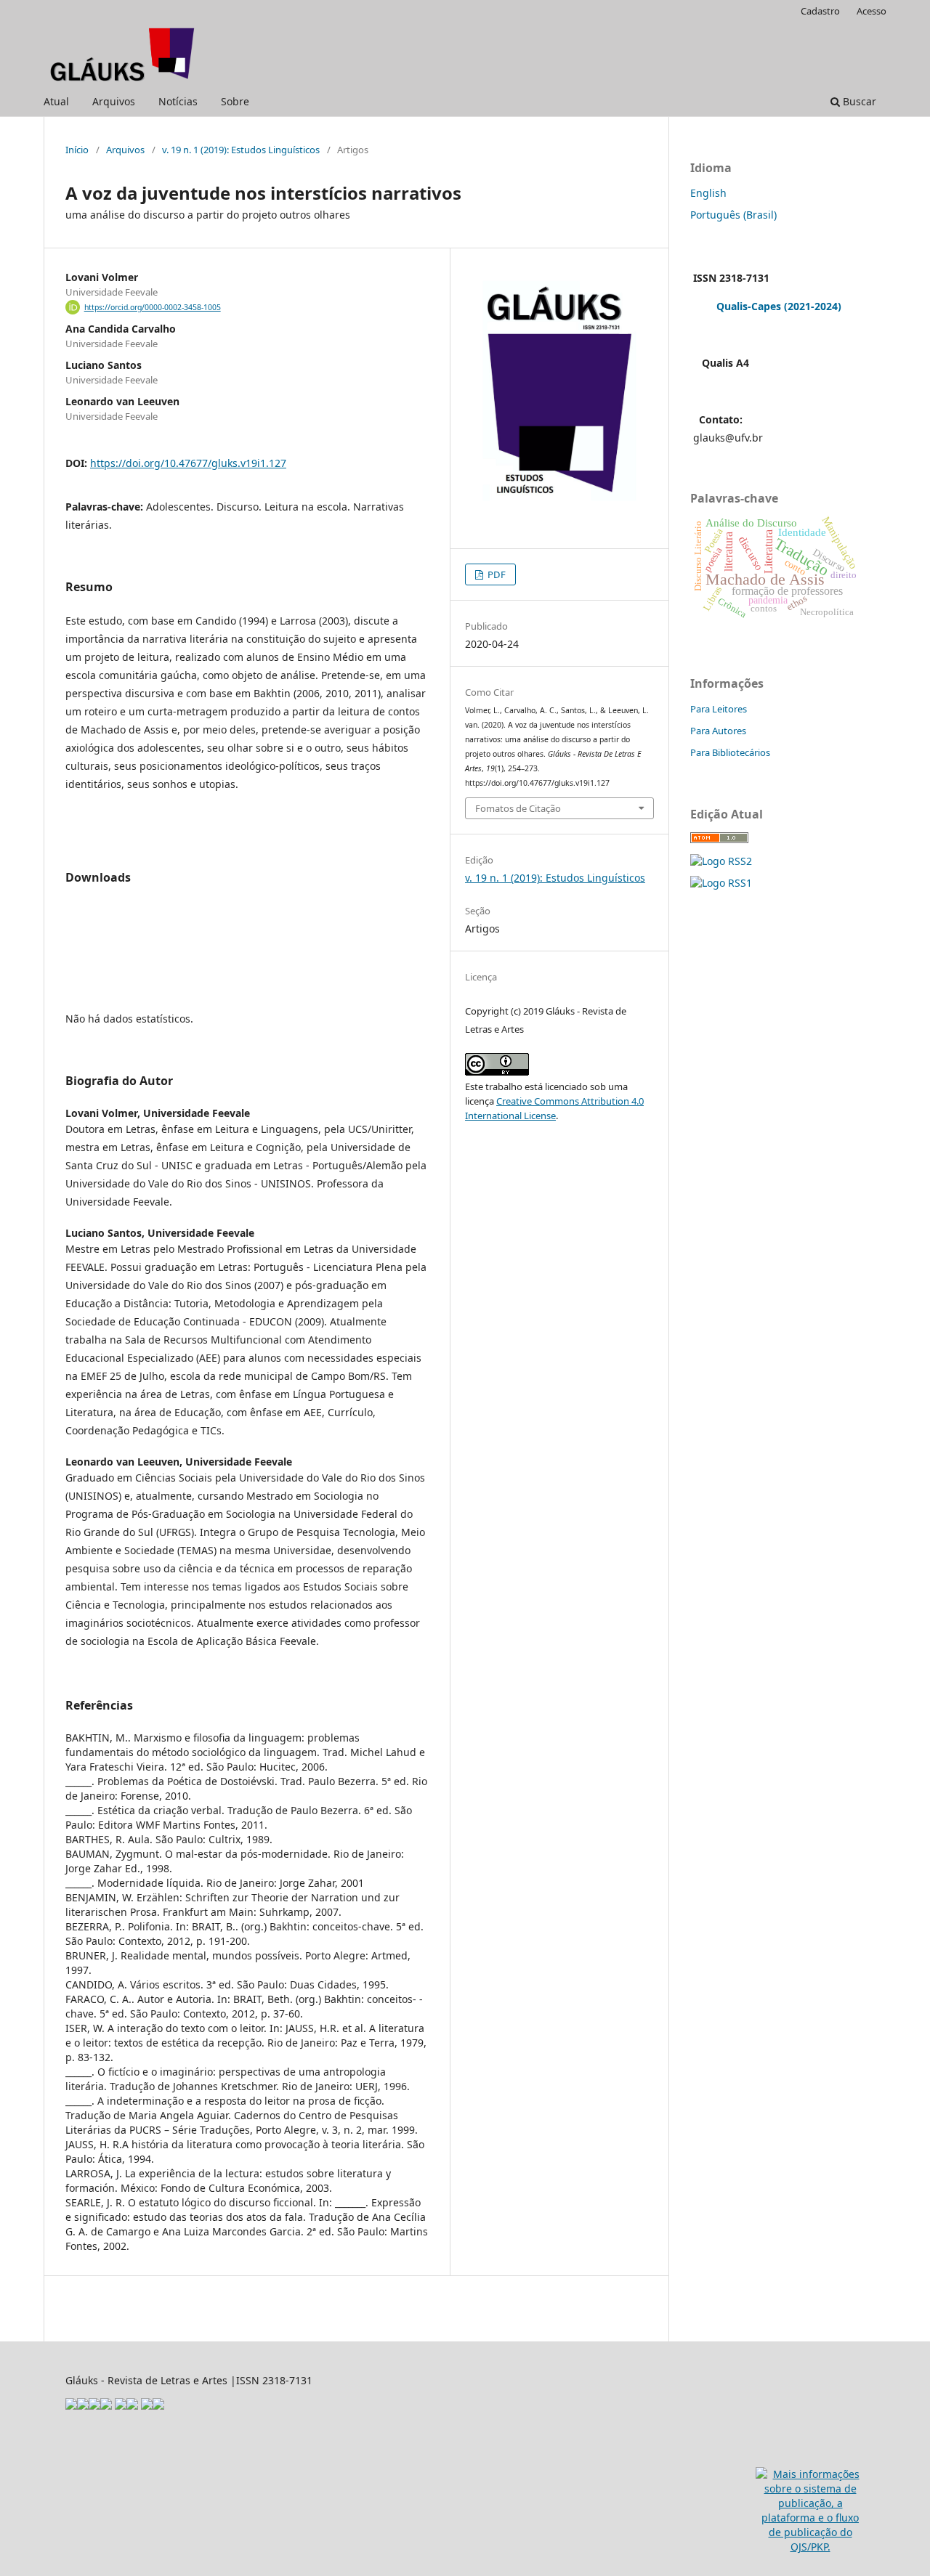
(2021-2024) (813, 306)
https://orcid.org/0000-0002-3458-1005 (153, 307)
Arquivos (114, 101)
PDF (496, 574)
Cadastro (820, 11)
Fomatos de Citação (518, 808)
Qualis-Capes (749, 306)
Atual (56, 101)
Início (77, 150)
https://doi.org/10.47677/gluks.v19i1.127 (188, 463)
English (708, 193)
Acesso (872, 11)
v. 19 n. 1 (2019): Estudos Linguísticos (241, 150)
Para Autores (718, 731)
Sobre (235, 101)
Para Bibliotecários (730, 752)
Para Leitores (719, 709)
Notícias (178, 101)
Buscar (858, 101)
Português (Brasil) (733, 215)
